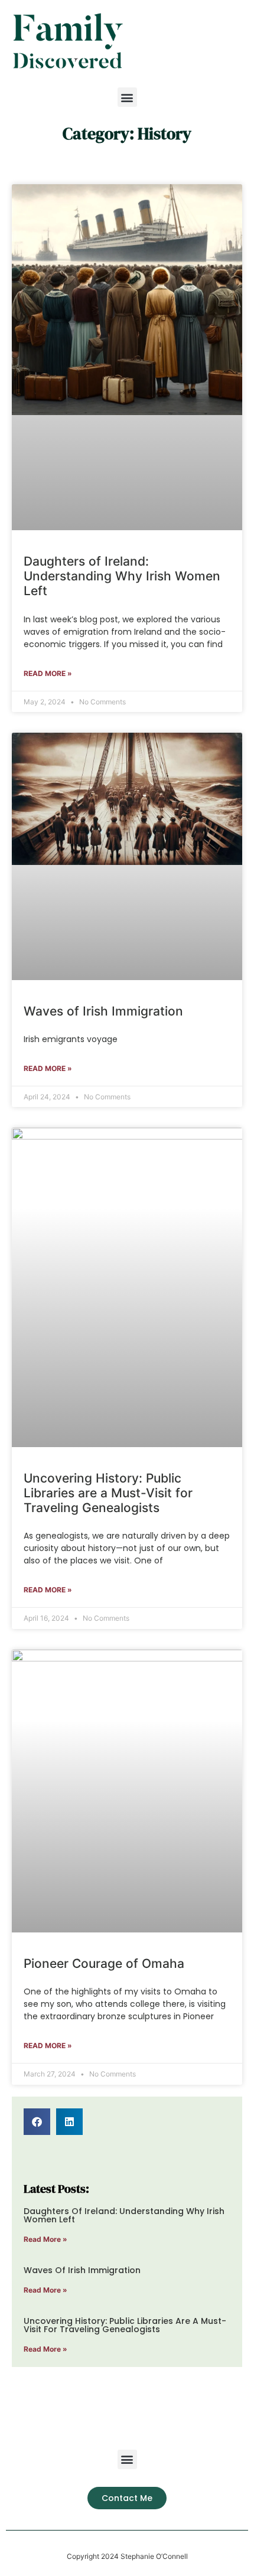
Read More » (48, 673)
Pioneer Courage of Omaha (104, 1963)
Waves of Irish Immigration (103, 1011)
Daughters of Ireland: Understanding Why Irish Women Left (122, 576)
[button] (127, 97)
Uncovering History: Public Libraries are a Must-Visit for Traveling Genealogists (108, 1493)
